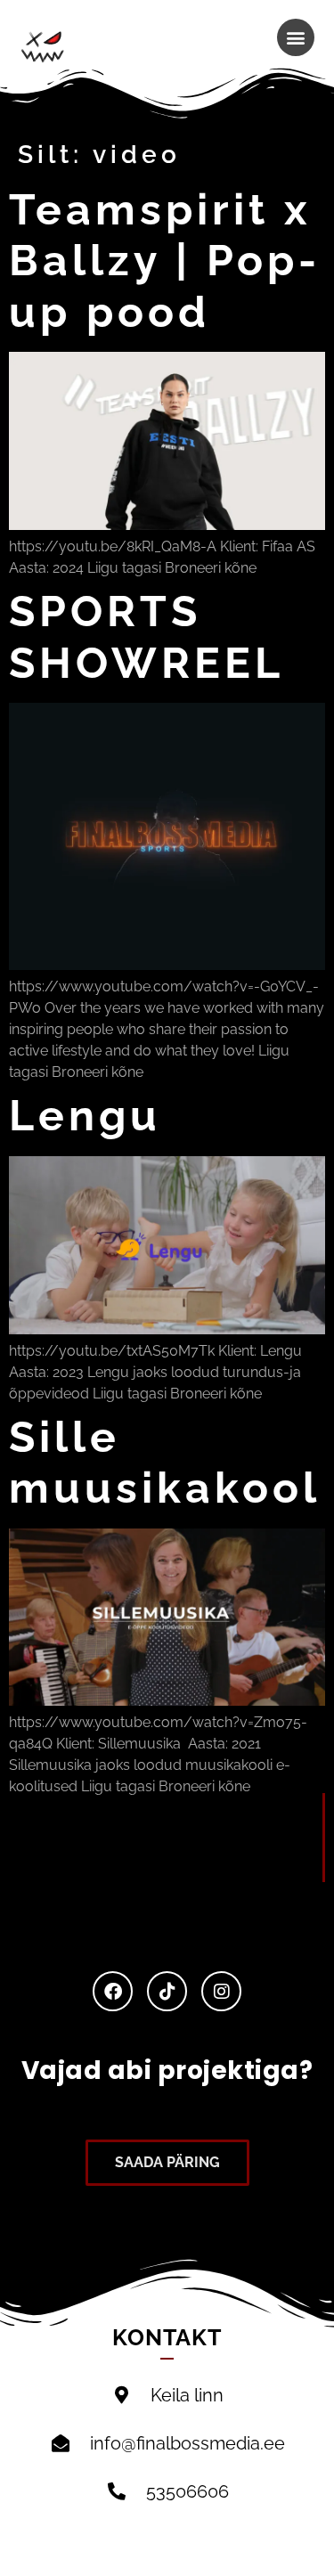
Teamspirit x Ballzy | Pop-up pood (165, 261)
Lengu (85, 1115)
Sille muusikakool (165, 1463)
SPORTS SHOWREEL (147, 637)
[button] (296, 37)
